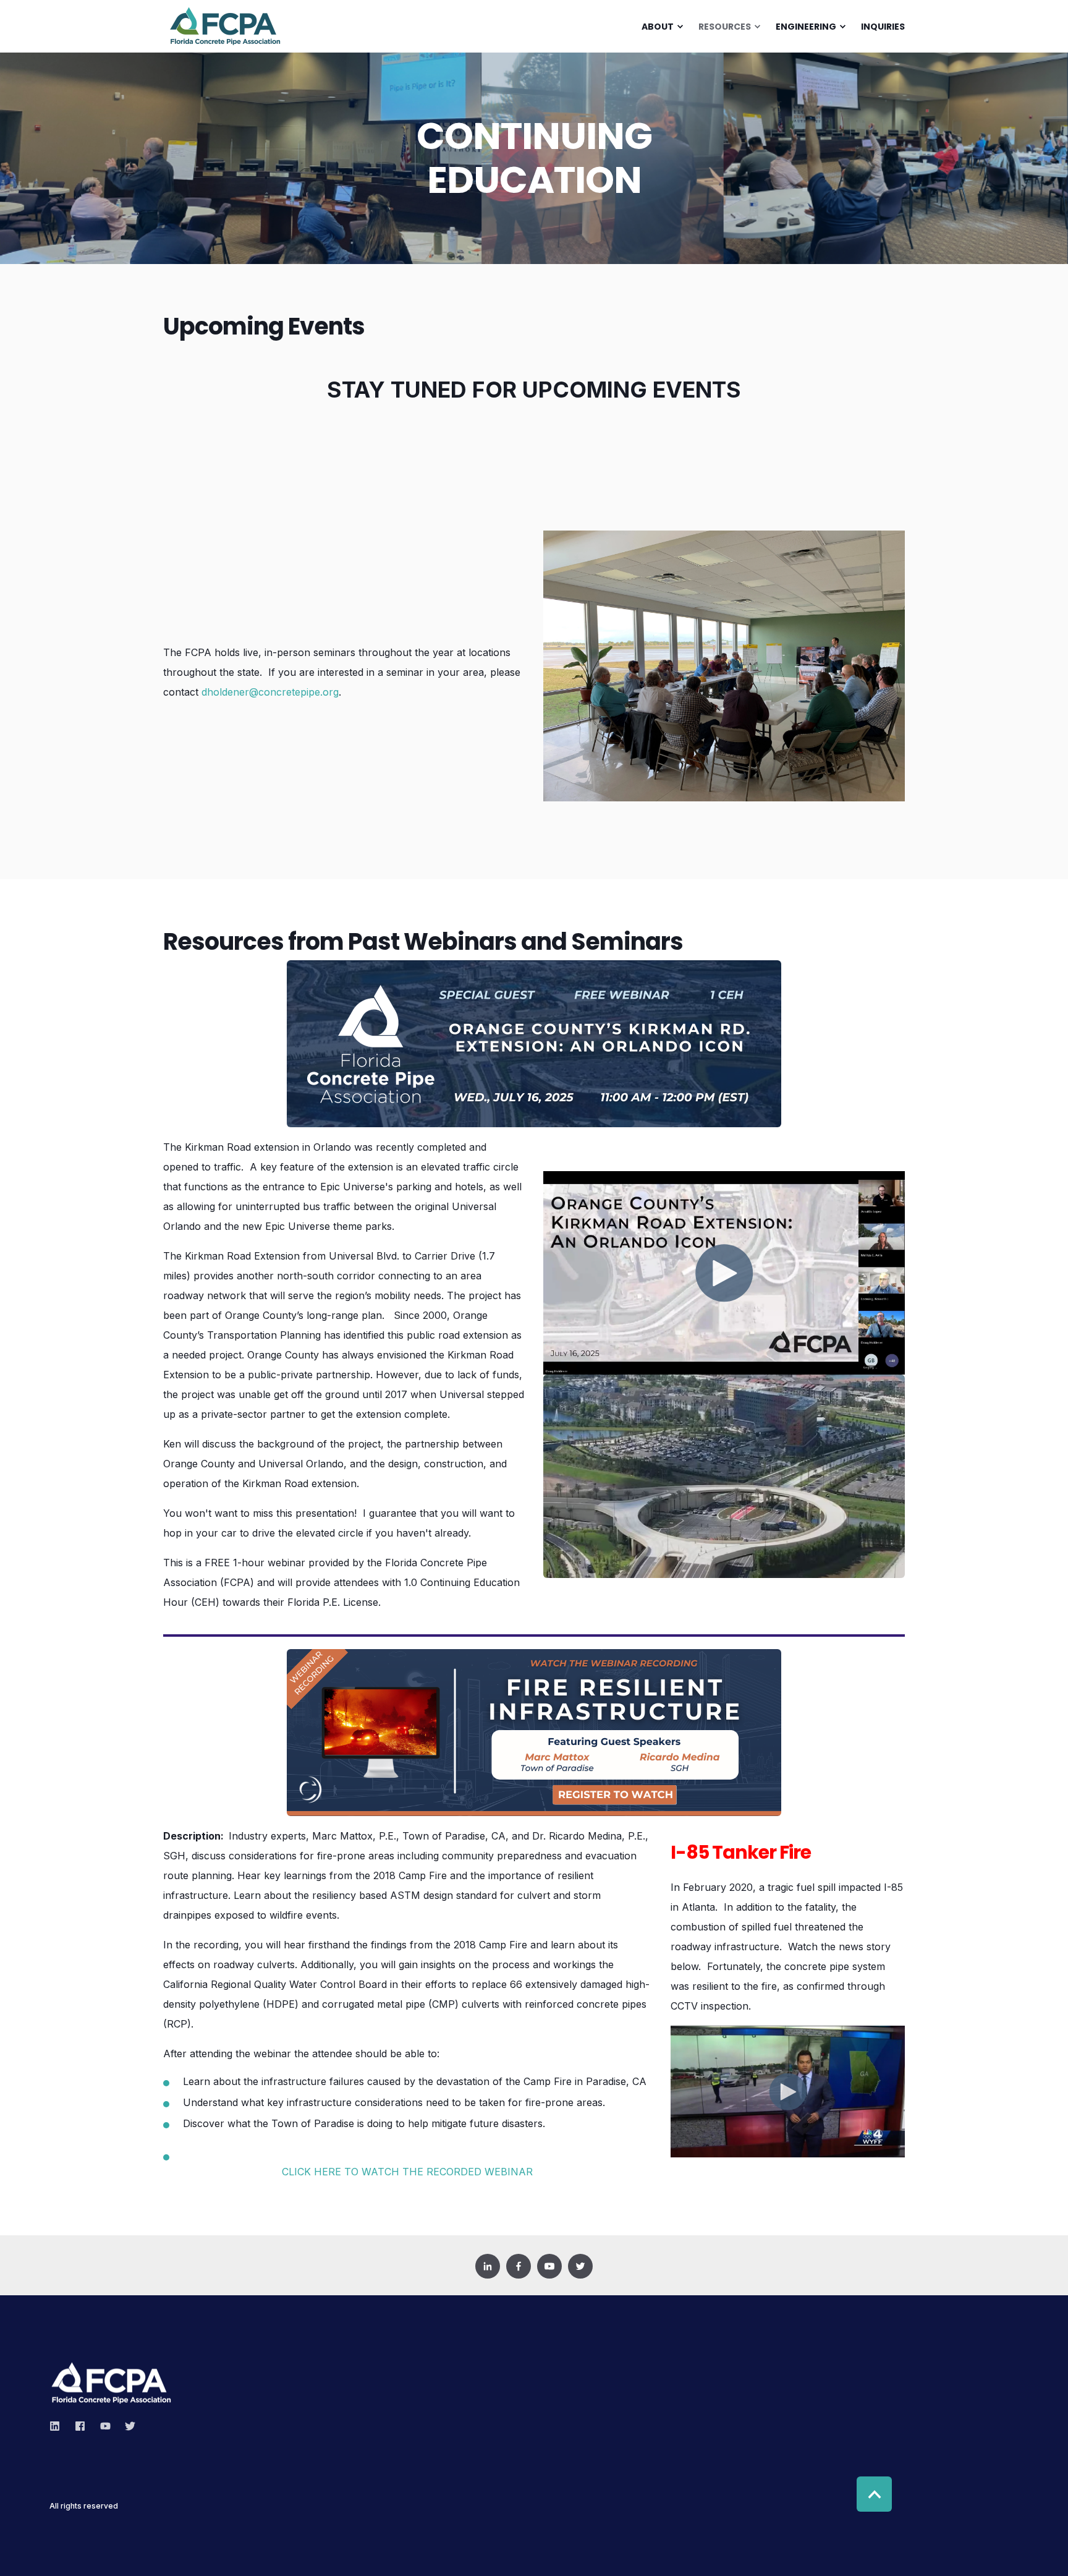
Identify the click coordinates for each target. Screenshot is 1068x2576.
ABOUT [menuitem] (658, 27)
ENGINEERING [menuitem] (806, 27)
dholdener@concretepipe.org (270, 692)
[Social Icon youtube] (105, 2426)
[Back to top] (874, 2494)
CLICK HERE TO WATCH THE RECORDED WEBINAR (407, 2172)
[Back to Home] (225, 41)
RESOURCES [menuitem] (725, 27)
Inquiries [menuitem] (883, 27)
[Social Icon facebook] (80, 2426)
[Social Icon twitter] (126, 2426)
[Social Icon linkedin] (58, 2426)
